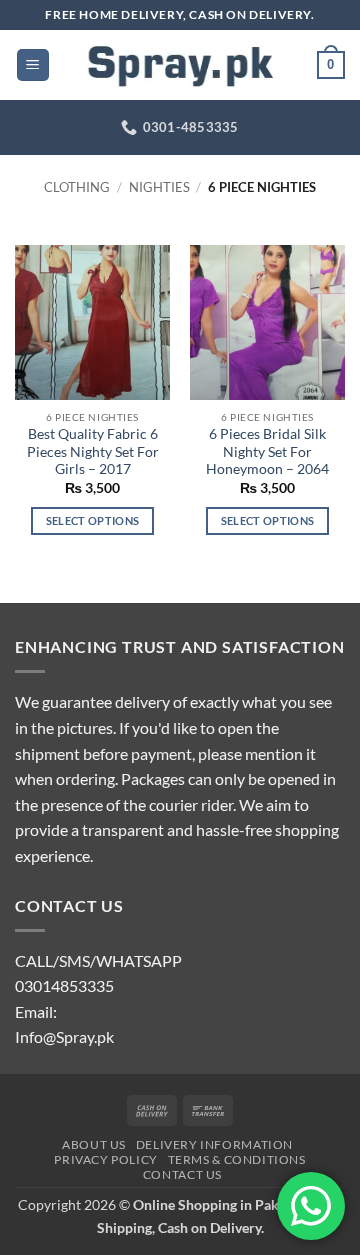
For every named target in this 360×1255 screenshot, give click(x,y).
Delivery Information (214, 1144)
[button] (33, 65)
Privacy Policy (106, 1159)
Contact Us (182, 1174)
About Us (94, 1144)
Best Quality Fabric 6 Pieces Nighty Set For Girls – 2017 (93, 451)
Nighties (159, 187)
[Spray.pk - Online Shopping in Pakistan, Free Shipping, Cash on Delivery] (180, 65)
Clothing (77, 187)
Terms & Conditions (237, 1159)
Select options (93, 520)
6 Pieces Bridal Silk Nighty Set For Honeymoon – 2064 (267, 451)
